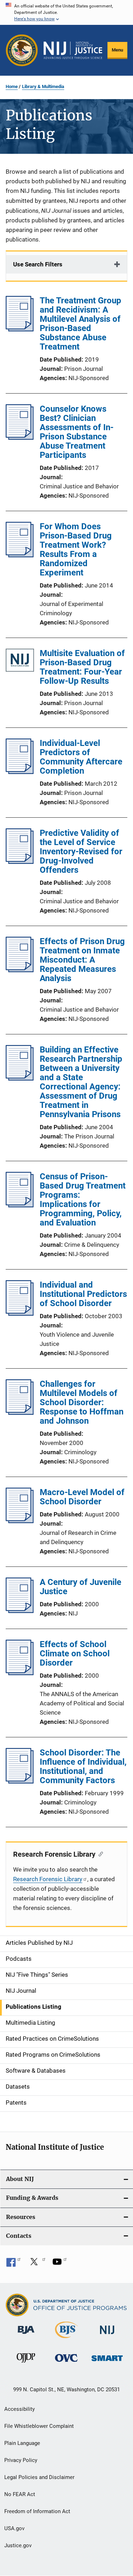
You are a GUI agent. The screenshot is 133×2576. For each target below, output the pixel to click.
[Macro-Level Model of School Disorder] (20, 1521)
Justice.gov (18, 2545)
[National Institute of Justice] (107, 2335)
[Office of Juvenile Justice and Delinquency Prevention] (26, 2364)
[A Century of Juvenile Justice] (20, 1611)
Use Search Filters (38, 264)
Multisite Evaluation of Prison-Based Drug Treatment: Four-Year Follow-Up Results (82, 667)
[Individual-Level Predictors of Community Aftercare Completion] (20, 772)
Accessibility (20, 2409)
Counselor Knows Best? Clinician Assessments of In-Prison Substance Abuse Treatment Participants (77, 432)
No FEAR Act (20, 2494)
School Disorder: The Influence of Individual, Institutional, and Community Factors (83, 1766)
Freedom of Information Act (37, 2511)
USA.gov (14, 2528)
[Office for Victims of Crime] (66, 2363)
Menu (117, 50)
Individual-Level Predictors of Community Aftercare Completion (81, 757)
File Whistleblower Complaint (39, 2426)
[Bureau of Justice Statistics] (66, 2339)
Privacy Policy (21, 2460)
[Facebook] (13, 2264)
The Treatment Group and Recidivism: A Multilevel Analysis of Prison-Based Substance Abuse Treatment (81, 324)
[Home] (73, 50)
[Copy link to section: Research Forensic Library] (99, 1853)
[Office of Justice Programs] (22, 50)
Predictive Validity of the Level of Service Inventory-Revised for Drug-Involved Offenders (81, 851)
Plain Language (22, 2443)
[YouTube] (60, 2264)
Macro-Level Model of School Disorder (82, 1497)
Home (12, 86)
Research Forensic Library (48, 1879)
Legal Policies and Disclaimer (39, 2477)
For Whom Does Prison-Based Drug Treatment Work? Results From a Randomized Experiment (76, 550)
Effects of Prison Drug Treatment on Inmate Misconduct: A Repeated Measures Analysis (82, 960)
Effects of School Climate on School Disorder (75, 1654)
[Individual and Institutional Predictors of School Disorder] (20, 1314)
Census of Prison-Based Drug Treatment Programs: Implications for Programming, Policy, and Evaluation (83, 1200)
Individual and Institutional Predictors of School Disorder (83, 1294)
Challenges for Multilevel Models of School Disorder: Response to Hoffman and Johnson (82, 1402)
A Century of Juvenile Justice (81, 1587)
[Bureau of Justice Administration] (26, 2335)
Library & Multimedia (43, 86)
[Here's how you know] (66, 12)
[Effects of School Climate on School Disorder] (20, 1673)
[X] (37, 2264)
